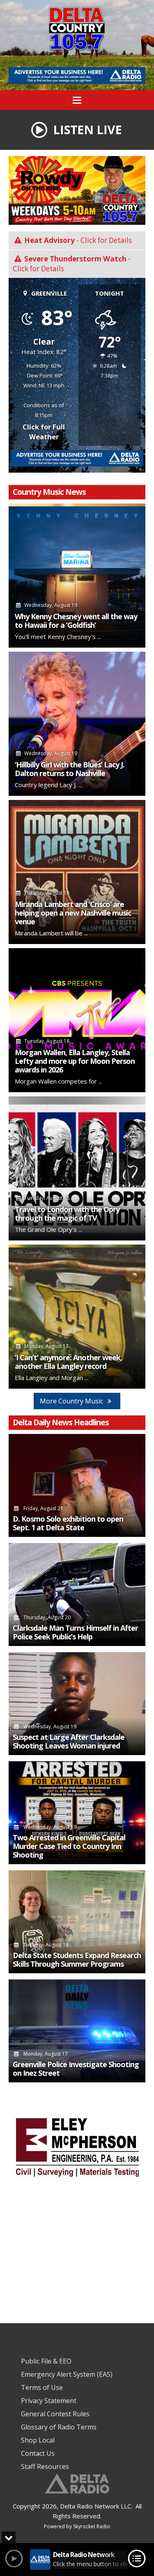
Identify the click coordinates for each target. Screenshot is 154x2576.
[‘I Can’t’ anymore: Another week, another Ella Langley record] (77, 1317)
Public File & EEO (46, 2361)
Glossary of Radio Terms (59, 2427)
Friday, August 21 (43, 1508)
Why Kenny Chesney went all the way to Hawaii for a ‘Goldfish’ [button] (76, 621)
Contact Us (38, 2453)
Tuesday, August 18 (45, 1945)
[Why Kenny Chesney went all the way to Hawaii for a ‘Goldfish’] (77, 576)
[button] (77, 129)
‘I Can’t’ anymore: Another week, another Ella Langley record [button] (68, 1362)
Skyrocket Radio (92, 2526)
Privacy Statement (49, 2401)
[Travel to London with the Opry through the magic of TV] (77, 1168)
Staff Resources (45, 2466)
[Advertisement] (77, 76)
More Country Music (72, 1401)
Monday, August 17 (45, 2054)
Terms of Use (42, 2387)
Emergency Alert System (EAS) (67, 2374)
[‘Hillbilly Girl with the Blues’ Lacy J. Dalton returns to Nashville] (77, 724)
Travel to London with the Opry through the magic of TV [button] (67, 1214)
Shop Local (38, 2440)
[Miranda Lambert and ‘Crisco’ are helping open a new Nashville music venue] (77, 872)
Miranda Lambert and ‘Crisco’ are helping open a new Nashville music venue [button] (73, 913)
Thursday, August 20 (46, 1617)
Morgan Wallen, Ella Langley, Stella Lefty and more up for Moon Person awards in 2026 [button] (75, 1061)
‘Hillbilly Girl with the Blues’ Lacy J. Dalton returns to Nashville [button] (70, 769)
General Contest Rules (55, 2414)
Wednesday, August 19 (49, 1726)
